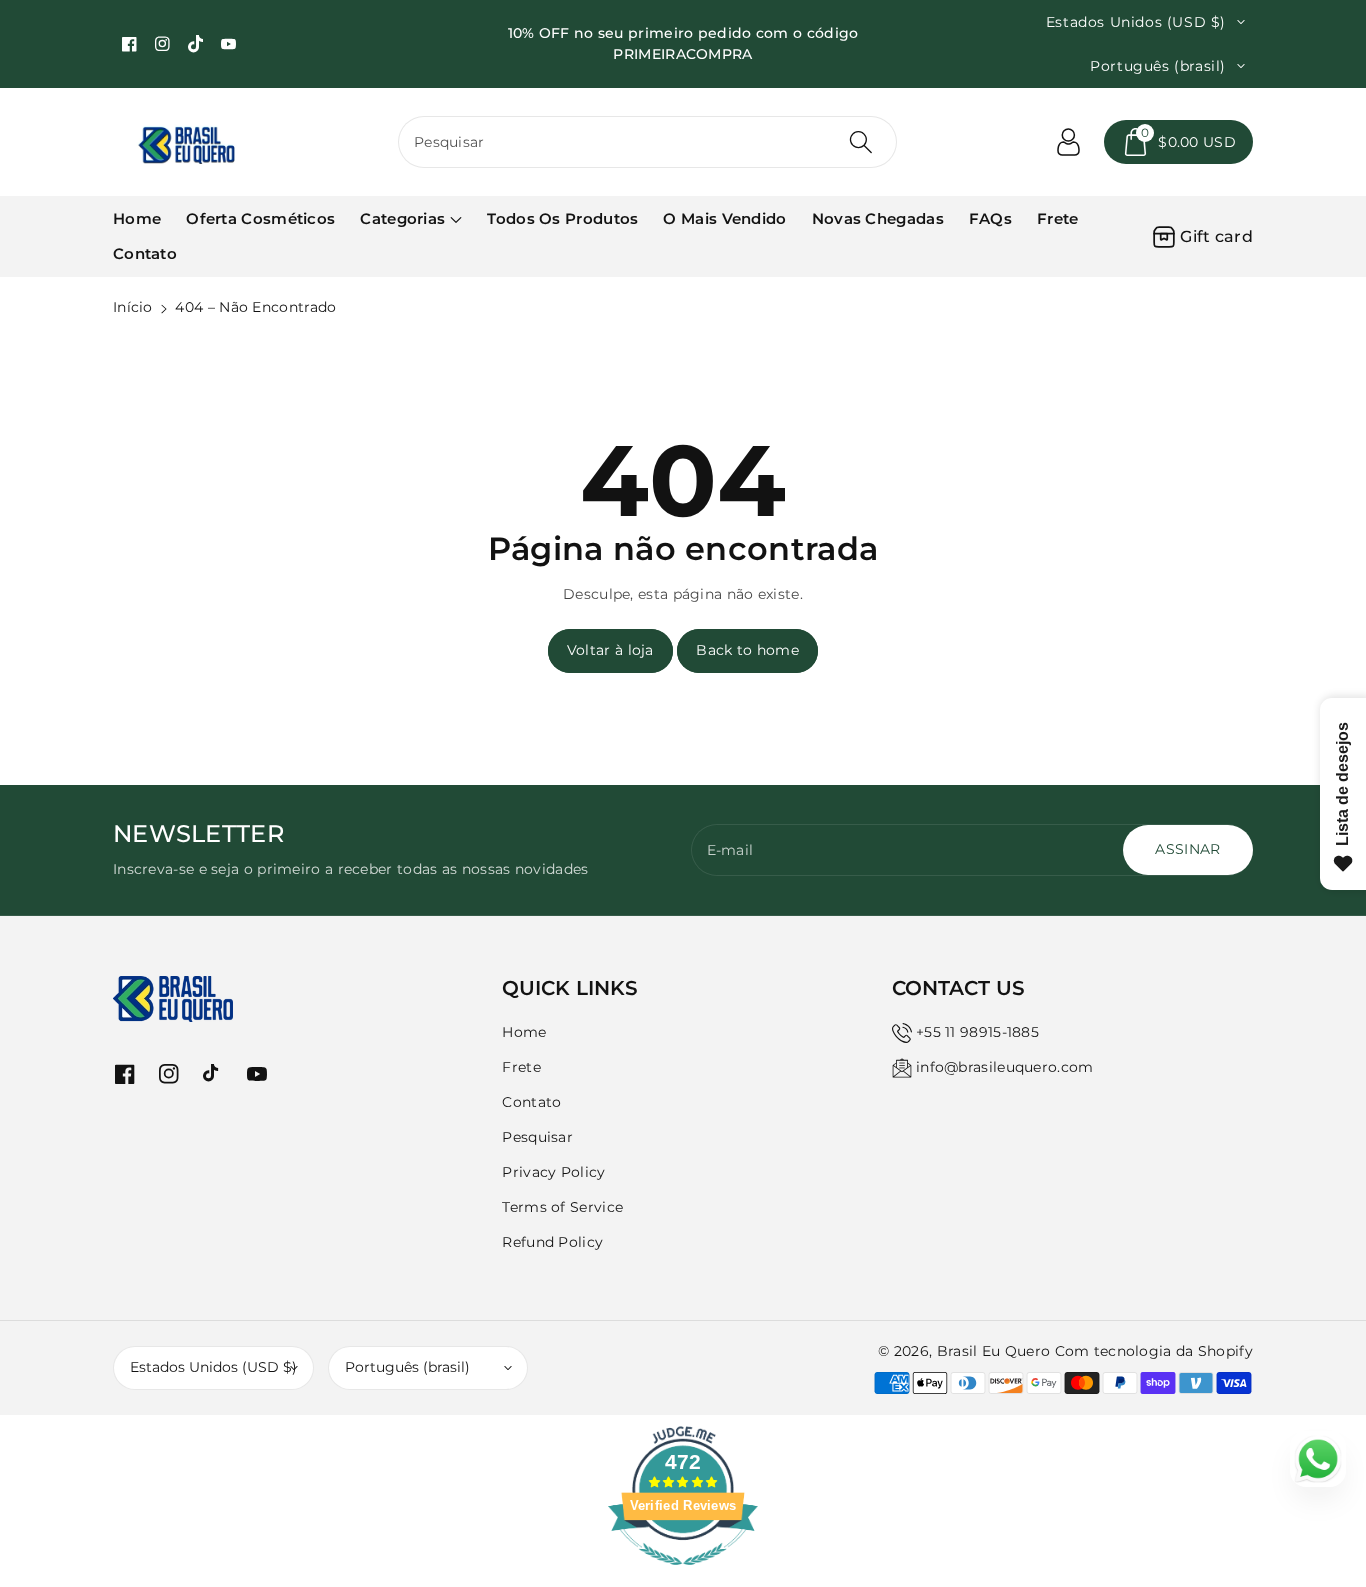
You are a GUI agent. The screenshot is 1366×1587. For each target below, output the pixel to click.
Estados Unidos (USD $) (213, 1367)
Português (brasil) (407, 1367)
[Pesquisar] (860, 142)
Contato (531, 1102)
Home (524, 1032)
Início (133, 307)
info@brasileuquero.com (1005, 1067)
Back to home (747, 650)
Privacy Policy (553, 1172)
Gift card (1216, 236)
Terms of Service (562, 1207)
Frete (521, 1067)
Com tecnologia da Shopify (1154, 1351)
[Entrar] (1068, 142)
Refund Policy (552, 1242)
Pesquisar (537, 1137)
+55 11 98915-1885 (977, 1032)
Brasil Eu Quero (994, 1351)
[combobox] (647, 142)
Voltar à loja (610, 650)
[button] (1178, 142)
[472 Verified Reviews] (683, 1576)
